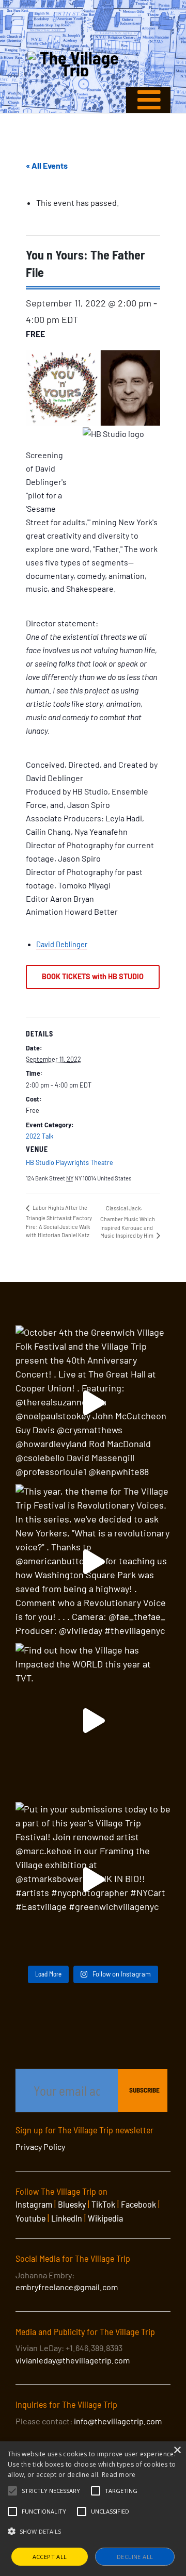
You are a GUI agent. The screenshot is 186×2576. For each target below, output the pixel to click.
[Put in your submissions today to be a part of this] (93, 1880)
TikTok (103, 2204)
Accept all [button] (50, 2557)
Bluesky (72, 2204)
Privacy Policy (40, 2146)
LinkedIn (67, 2218)
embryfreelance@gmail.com (67, 2287)
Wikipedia (105, 2218)
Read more (119, 2475)
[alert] (93, 2509)
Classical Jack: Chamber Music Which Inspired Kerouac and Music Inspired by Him (128, 1222)
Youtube (30, 2218)
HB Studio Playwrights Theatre (69, 1162)
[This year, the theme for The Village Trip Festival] (93, 1562)
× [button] (177, 2450)
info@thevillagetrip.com (118, 2421)
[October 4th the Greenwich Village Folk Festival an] (93, 1403)
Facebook (138, 2204)
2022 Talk (40, 1136)
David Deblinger (62, 944)
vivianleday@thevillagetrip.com (73, 2360)
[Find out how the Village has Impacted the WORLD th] (93, 1721)
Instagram (34, 2204)
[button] (51, 2491)
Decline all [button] (135, 2557)
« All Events (47, 165)
